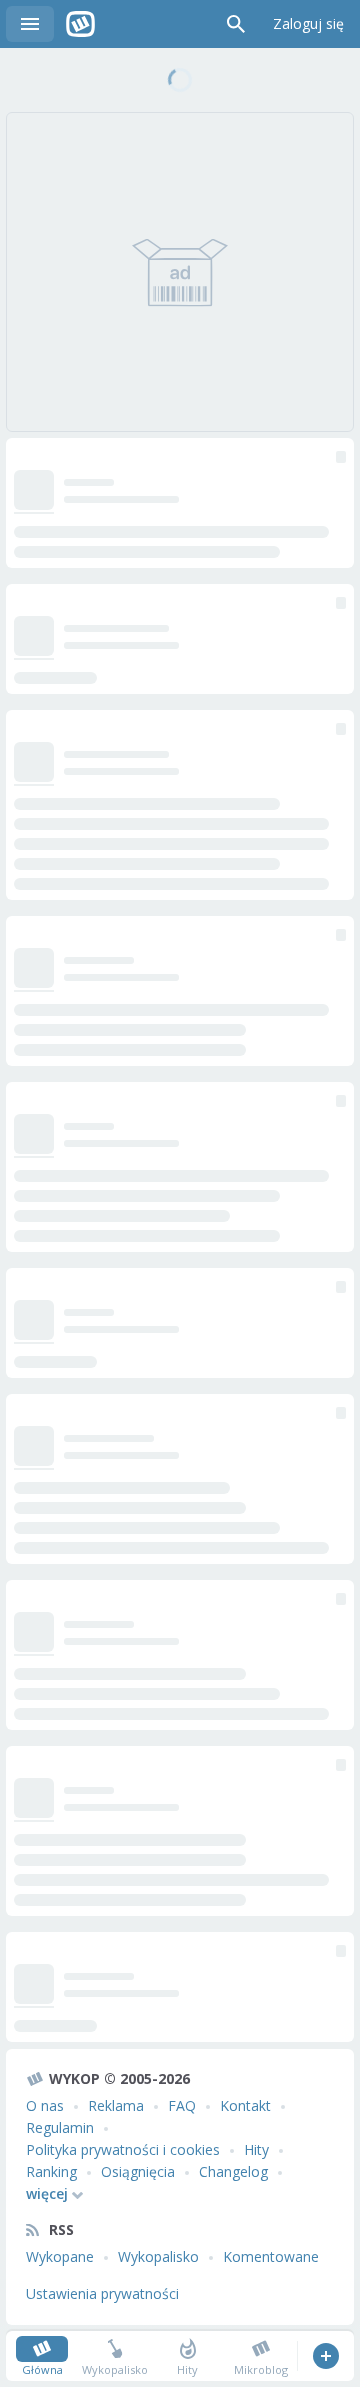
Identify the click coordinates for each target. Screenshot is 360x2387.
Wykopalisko (158, 2256)
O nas (45, 2105)
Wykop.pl (80, 24)
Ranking (51, 2171)
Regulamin (60, 2127)
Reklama (116, 2105)
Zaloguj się (308, 23)
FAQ (182, 2105)
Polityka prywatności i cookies (123, 2149)
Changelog (233, 2171)
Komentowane (271, 2256)
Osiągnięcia (138, 2171)
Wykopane (60, 2256)
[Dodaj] (325, 2356)
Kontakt (245, 2105)
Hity (256, 2149)
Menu (30, 24)
